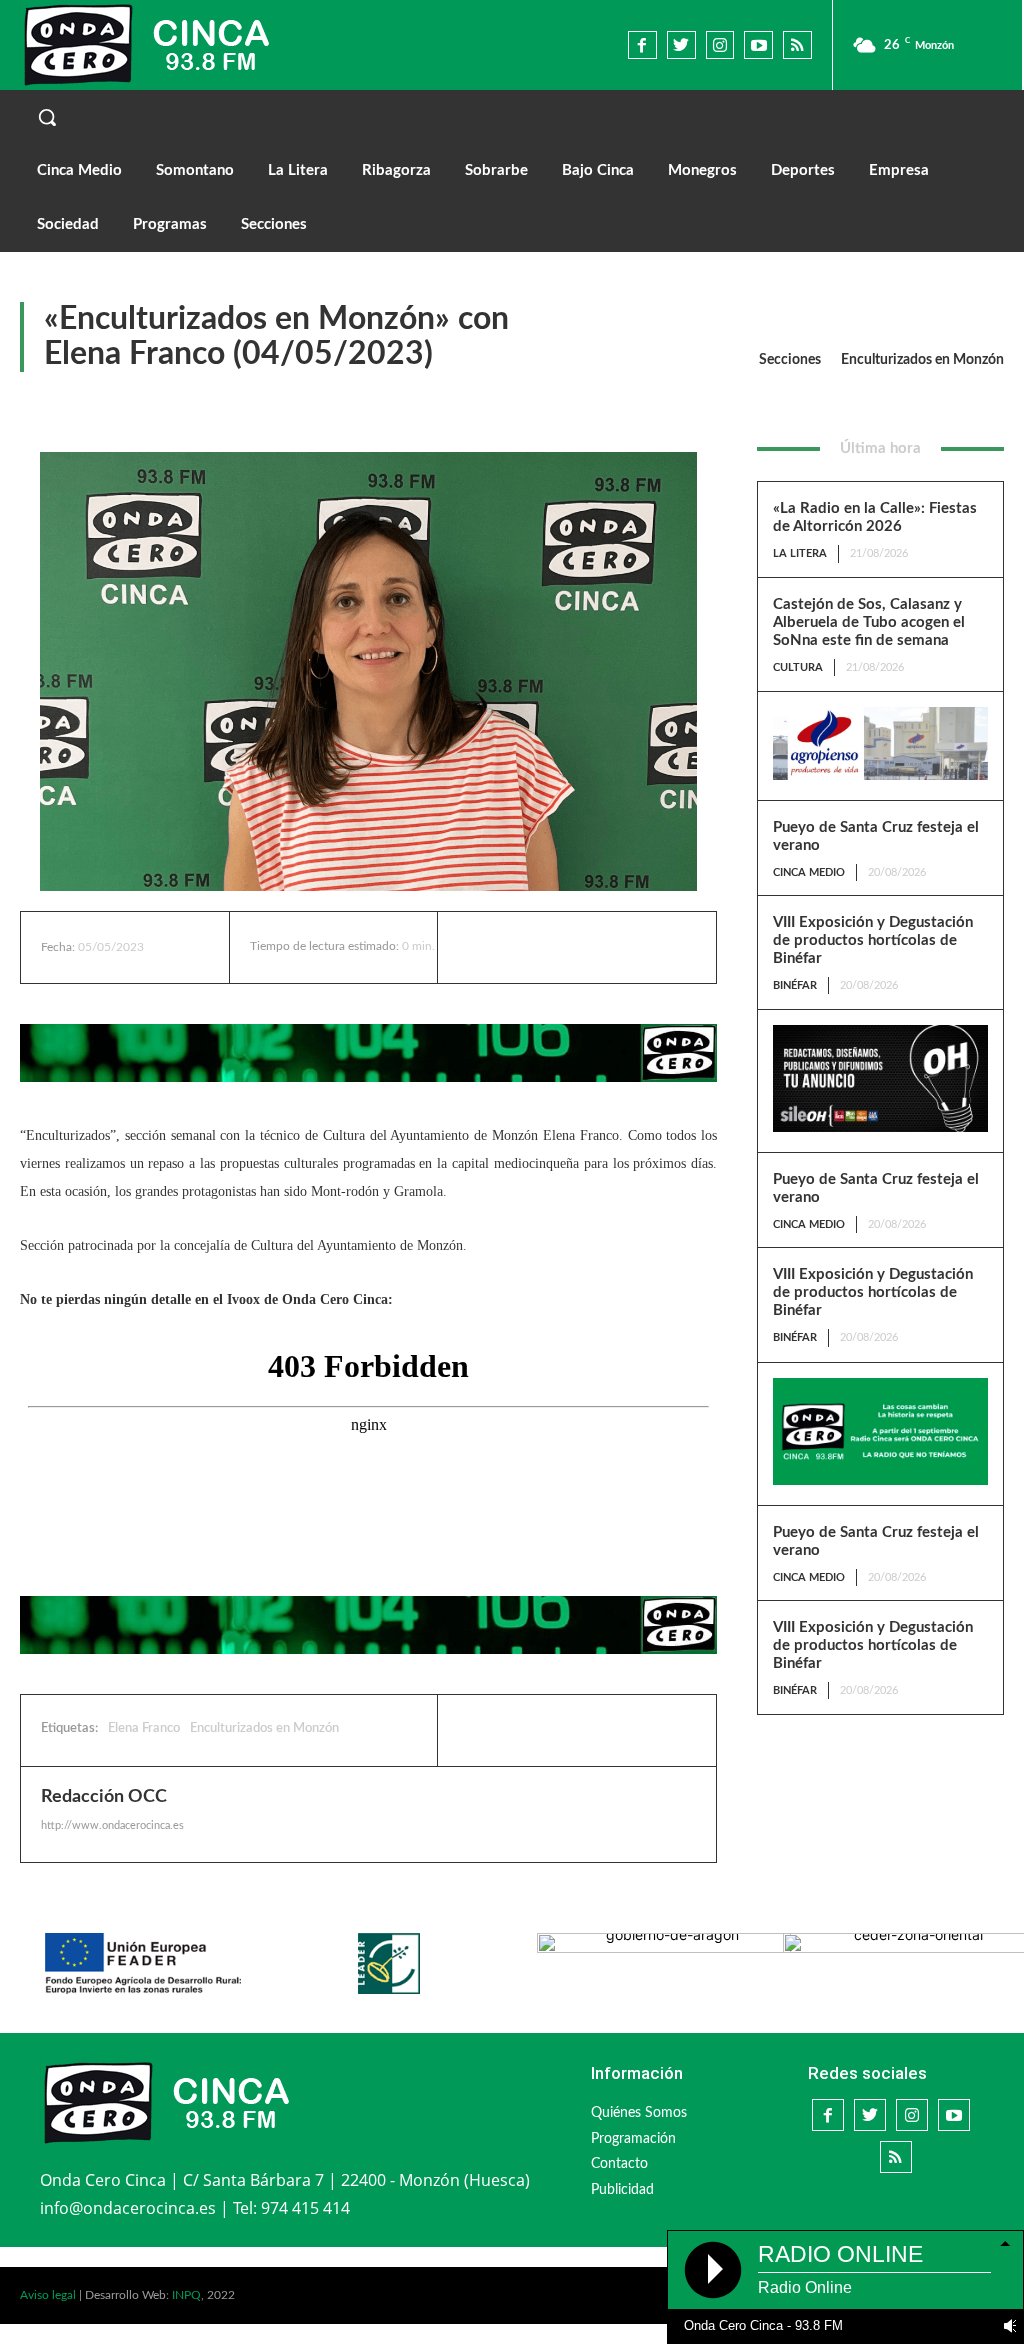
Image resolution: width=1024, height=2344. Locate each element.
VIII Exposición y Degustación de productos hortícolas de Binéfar (873, 940)
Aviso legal (48, 2295)
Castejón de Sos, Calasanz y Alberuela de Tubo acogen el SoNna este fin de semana (869, 622)
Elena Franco (144, 1728)
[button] (511, 117)
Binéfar (795, 985)
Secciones (790, 360)
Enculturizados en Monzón (922, 360)
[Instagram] (720, 45)
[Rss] (797, 45)
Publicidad (622, 2190)
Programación (633, 2139)
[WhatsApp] (570, 1730)
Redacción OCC (104, 1797)
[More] (634, 947)
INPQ (186, 2295)
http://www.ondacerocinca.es (112, 1825)
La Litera (800, 553)
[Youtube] (758, 45)
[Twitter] (681, 45)
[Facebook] (642, 45)
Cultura (798, 667)
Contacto (619, 2164)
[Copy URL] (616, 1730)
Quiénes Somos (639, 2113)
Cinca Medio (809, 872)
